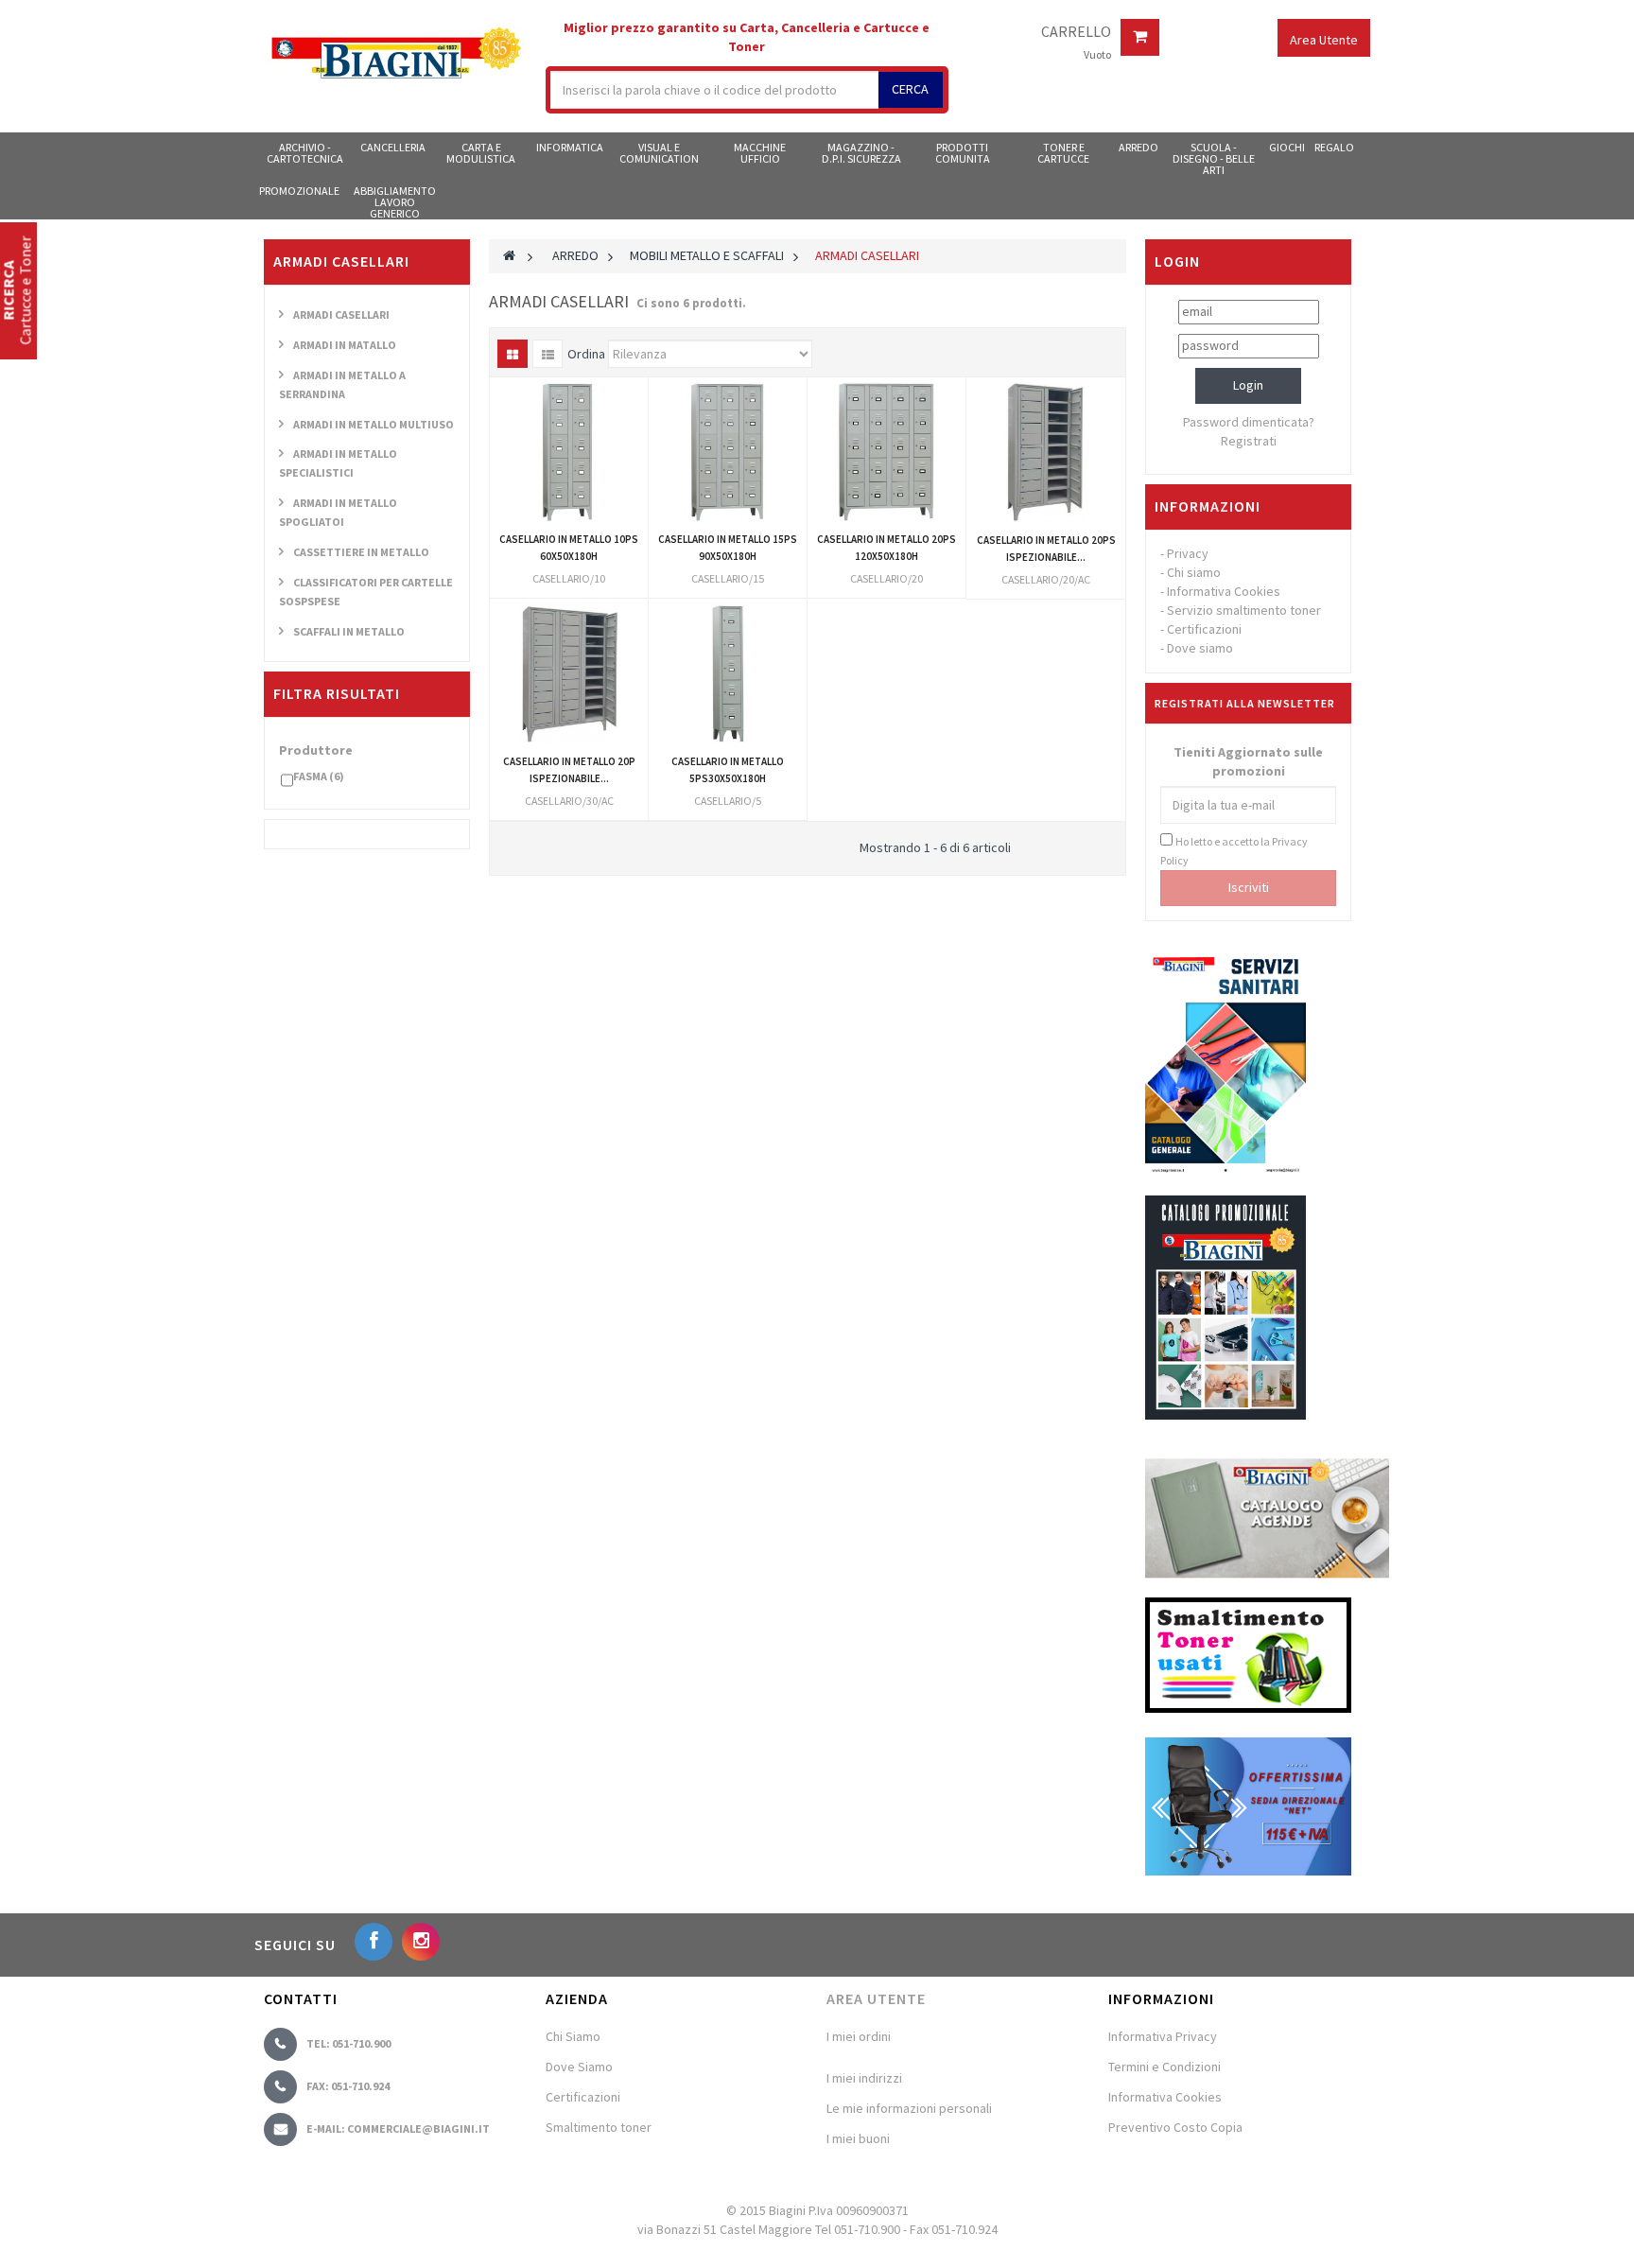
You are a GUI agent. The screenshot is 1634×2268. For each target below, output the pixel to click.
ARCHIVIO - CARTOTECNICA (305, 153)
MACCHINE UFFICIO (760, 153)
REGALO (1334, 147)
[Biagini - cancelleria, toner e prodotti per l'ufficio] (395, 55)
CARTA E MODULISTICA (481, 153)
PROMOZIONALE (299, 191)
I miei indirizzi (864, 2078)
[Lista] (548, 354)
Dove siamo (1200, 648)
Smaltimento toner (599, 2127)
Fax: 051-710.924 (348, 2086)
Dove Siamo (579, 2067)
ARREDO (1139, 147)
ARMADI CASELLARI (341, 314)
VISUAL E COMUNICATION (659, 153)
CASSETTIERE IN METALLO (361, 552)
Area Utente (876, 1998)
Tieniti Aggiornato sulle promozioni (1248, 761)
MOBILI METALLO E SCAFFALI (707, 255)
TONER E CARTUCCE (1063, 153)
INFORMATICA (570, 147)
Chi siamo (1194, 572)
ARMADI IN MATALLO (345, 345)
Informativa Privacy (1163, 2036)
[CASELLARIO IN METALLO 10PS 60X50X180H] (569, 452)
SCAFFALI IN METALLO (349, 631)
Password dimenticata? (1249, 422)
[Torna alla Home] (509, 255)
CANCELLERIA (393, 147)
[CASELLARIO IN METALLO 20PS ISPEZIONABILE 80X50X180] (1046, 452)
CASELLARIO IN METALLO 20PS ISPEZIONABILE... (1046, 549)
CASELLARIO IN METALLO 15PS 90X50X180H (728, 548)
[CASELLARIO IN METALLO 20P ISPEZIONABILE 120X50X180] (569, 674)
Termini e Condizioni (1165, 2067)
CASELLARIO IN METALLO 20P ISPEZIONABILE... (569, 770)
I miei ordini (859, 2036)
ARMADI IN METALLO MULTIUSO (374, 424)
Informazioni (1208, 506)
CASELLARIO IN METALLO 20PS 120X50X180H (887, 548)
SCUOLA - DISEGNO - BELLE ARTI (1214, 158)
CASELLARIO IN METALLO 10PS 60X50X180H (569, 548)
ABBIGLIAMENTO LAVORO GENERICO (395, 201)
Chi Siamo (573, 2036)
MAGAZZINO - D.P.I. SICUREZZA (861, 153)
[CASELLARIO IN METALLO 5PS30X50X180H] (728, 674)
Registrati (1249, 441)
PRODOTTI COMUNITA (963, 153)
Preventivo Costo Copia (1175, 2127)
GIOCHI (1287, 147)
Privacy (1188, 553)
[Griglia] (513, 354)
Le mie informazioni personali (909, 2108)
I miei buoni (858, 2138)
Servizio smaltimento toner (1244, 610)
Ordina (586, 354)
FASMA (319, 776)
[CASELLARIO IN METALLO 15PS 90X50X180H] (728, 452)
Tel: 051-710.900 (348, 2043)
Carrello (1076, 32)
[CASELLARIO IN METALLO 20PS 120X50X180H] (887, 452)
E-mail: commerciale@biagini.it (398, 2128)
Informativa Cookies (1224, 591)
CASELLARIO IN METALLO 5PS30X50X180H (728, 770)
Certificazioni (1204, 629)
